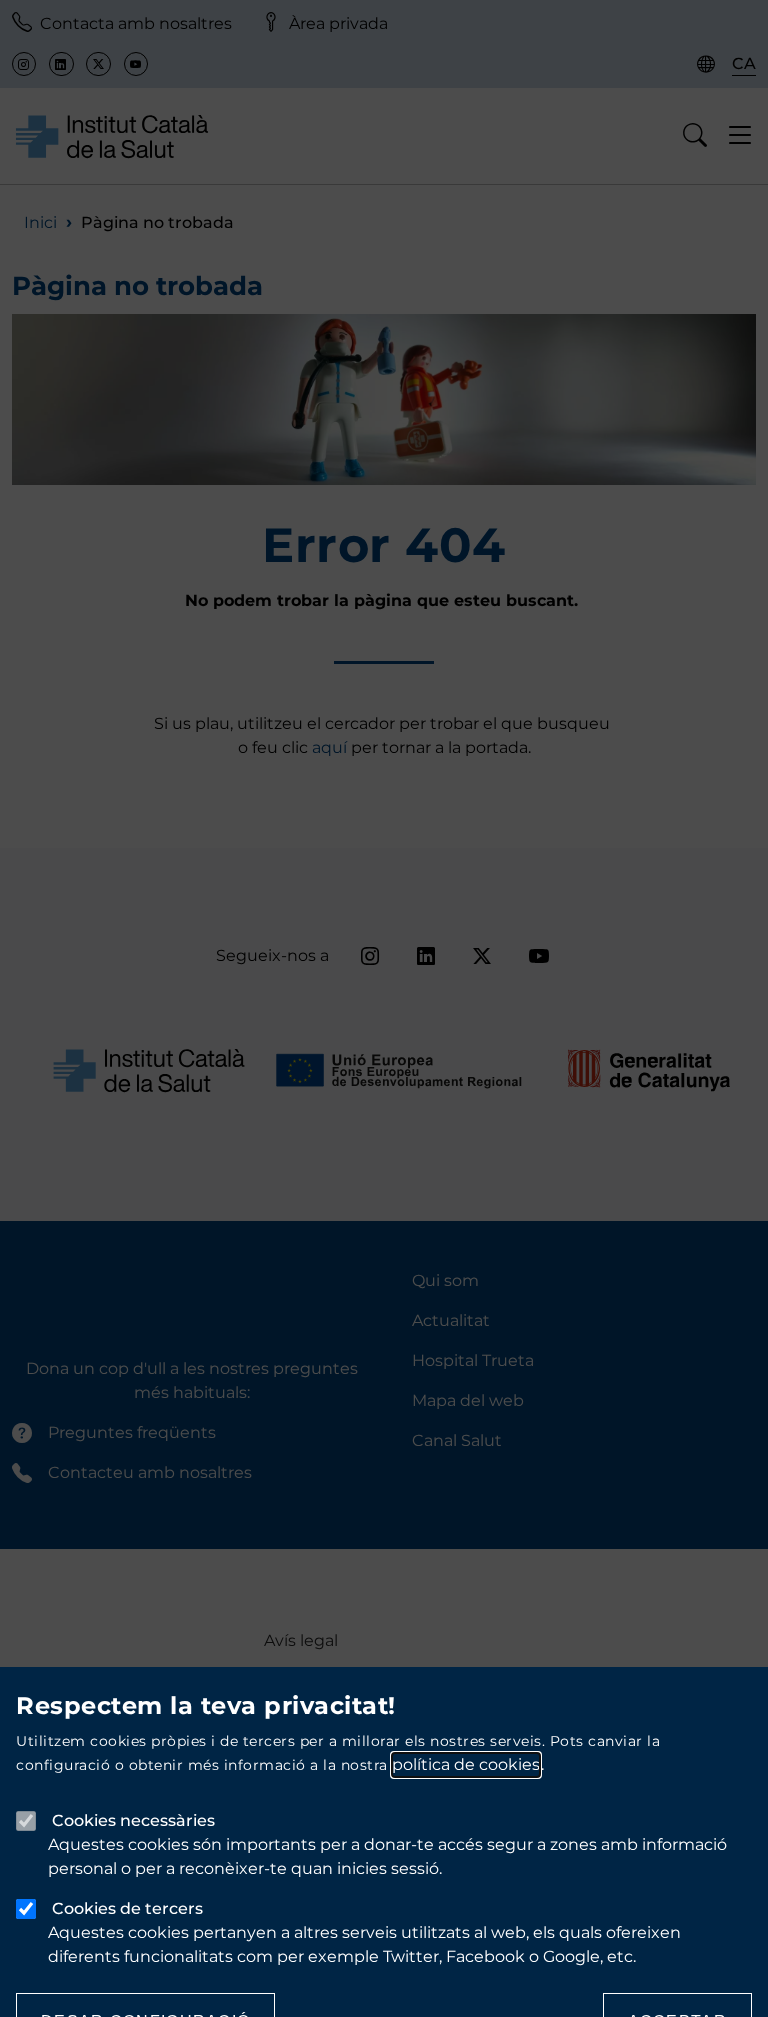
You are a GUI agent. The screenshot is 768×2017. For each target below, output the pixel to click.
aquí (331, 747)
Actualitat (451, 1320)
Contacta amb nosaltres (136, 23)
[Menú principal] (740, 136)
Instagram (24, 64)
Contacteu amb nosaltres (150, 1472)
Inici (40, 222)
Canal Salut (457, 1440)
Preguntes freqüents (132, 1432)
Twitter (98, 64)
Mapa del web (468, 1400)
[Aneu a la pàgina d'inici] (112, 135)
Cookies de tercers (127, 1908)
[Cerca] (695, 136)
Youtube (136, 64)
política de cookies (466, 1764)
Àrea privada (338, 23)
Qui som (445, 1280)
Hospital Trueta (473, 1360)
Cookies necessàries (133, 1820)
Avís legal (301, 1640)
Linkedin (61, 64)
